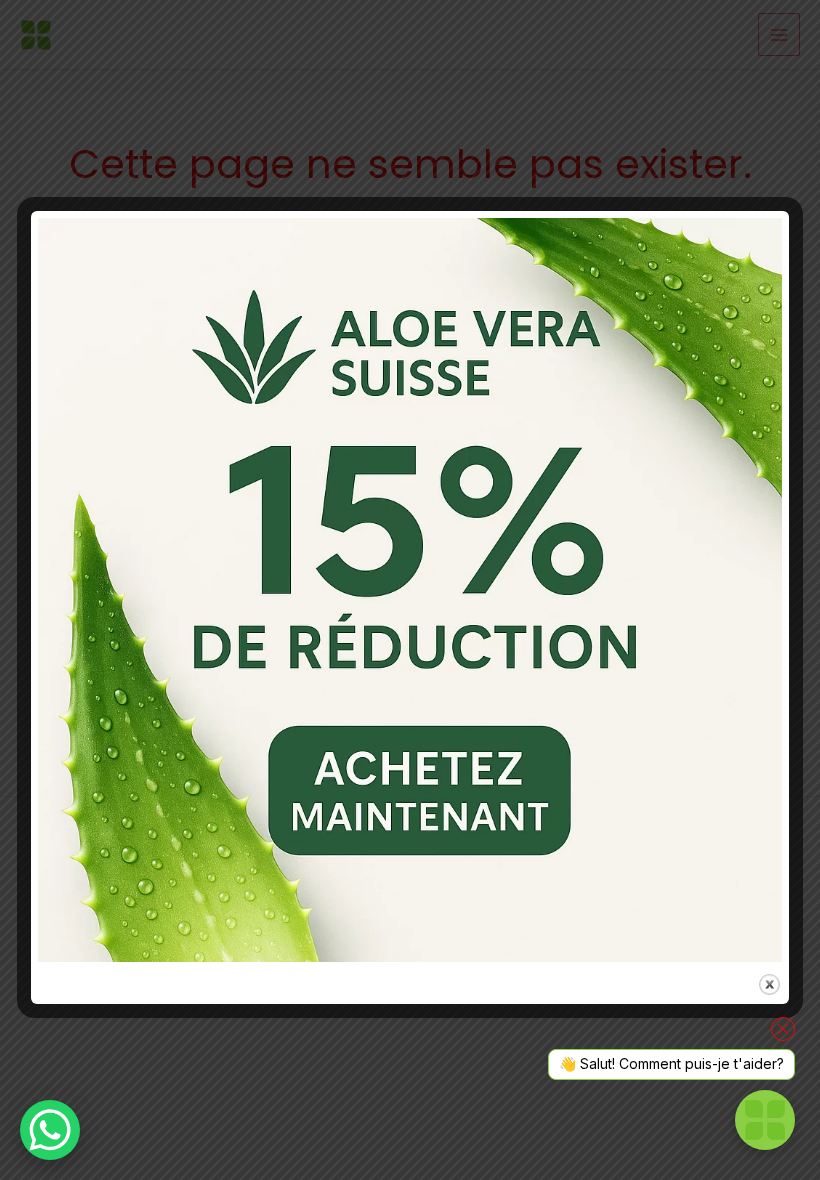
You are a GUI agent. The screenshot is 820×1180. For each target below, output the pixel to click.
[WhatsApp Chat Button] (50, 1130)
